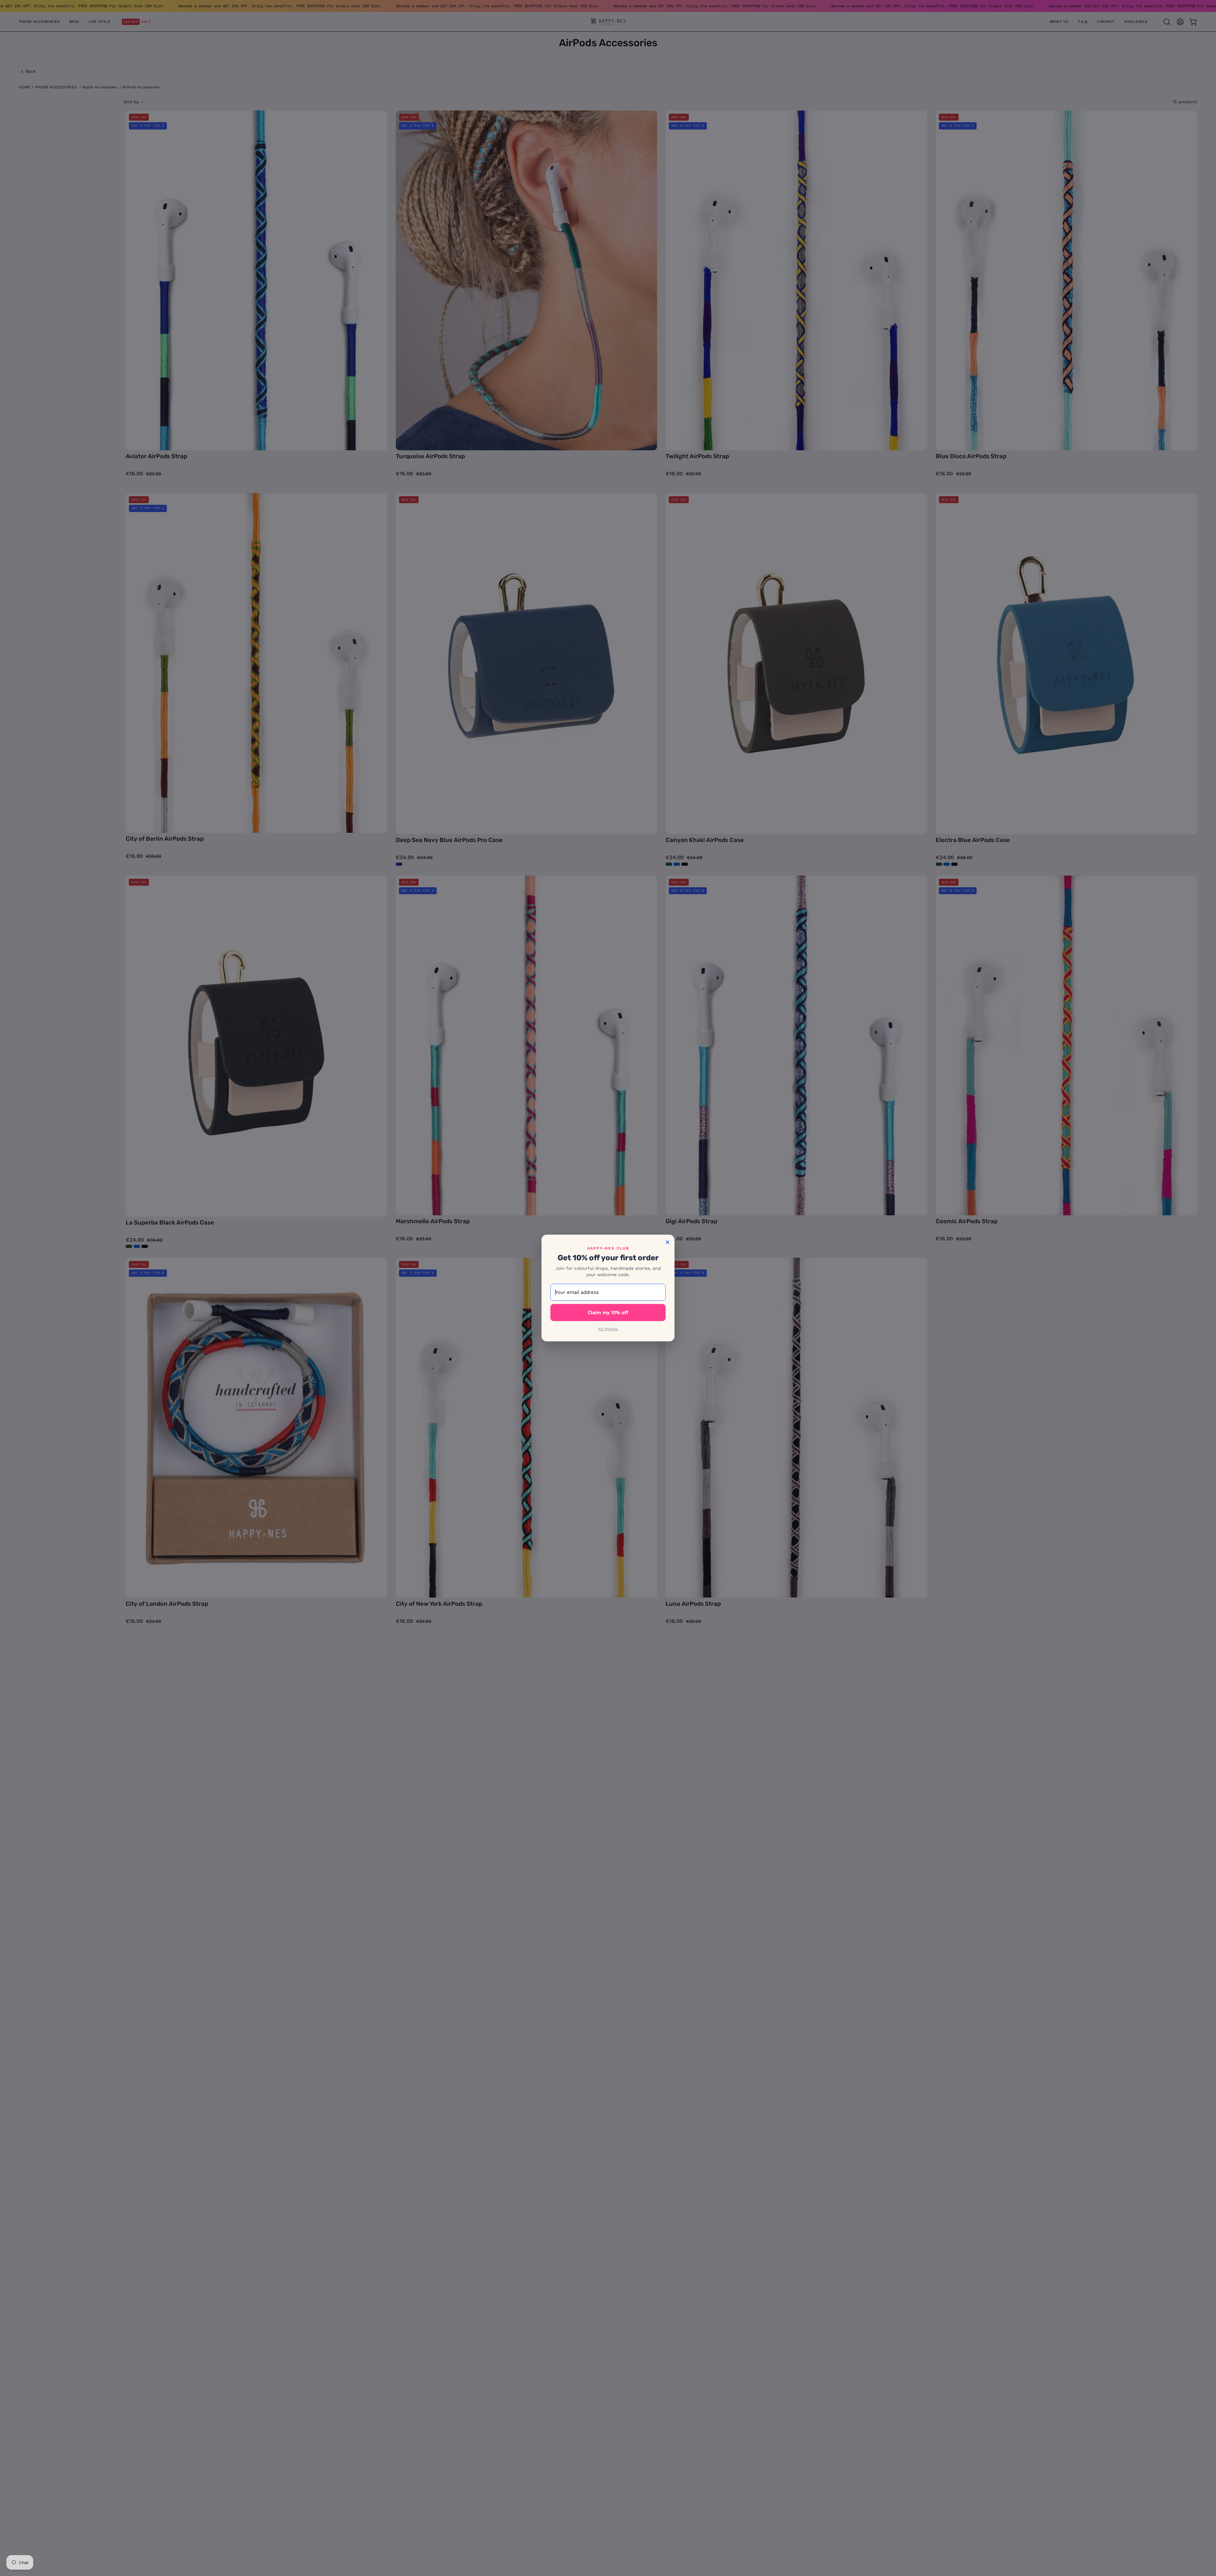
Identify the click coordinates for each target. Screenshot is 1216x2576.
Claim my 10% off (608, 1313)
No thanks (608, 1329)
